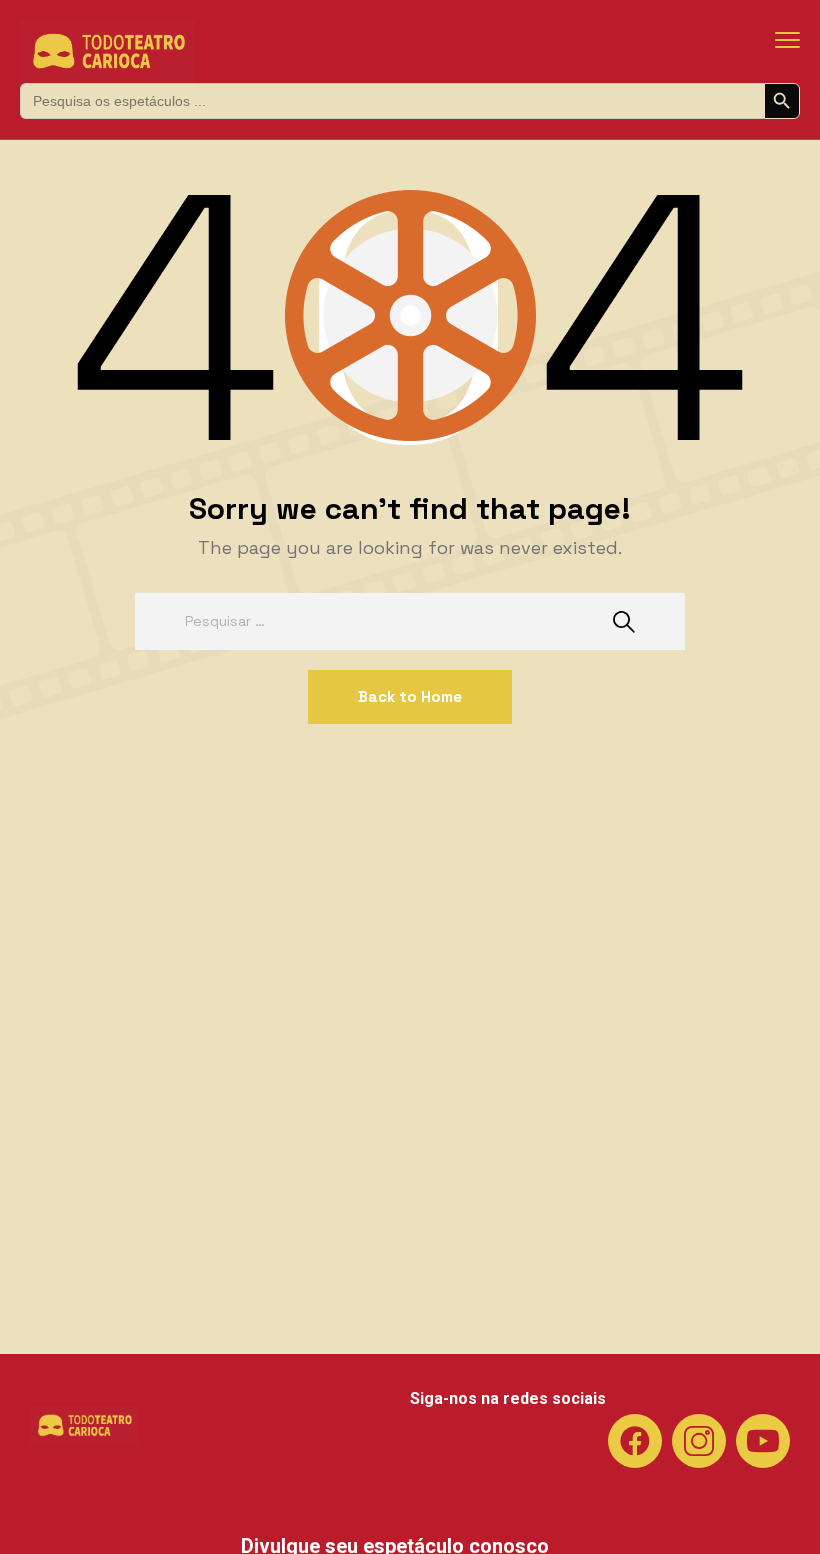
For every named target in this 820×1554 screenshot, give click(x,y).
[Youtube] (763, 1441)
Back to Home (410, 696)
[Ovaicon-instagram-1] (699, 1441)
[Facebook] (635, 1441)
